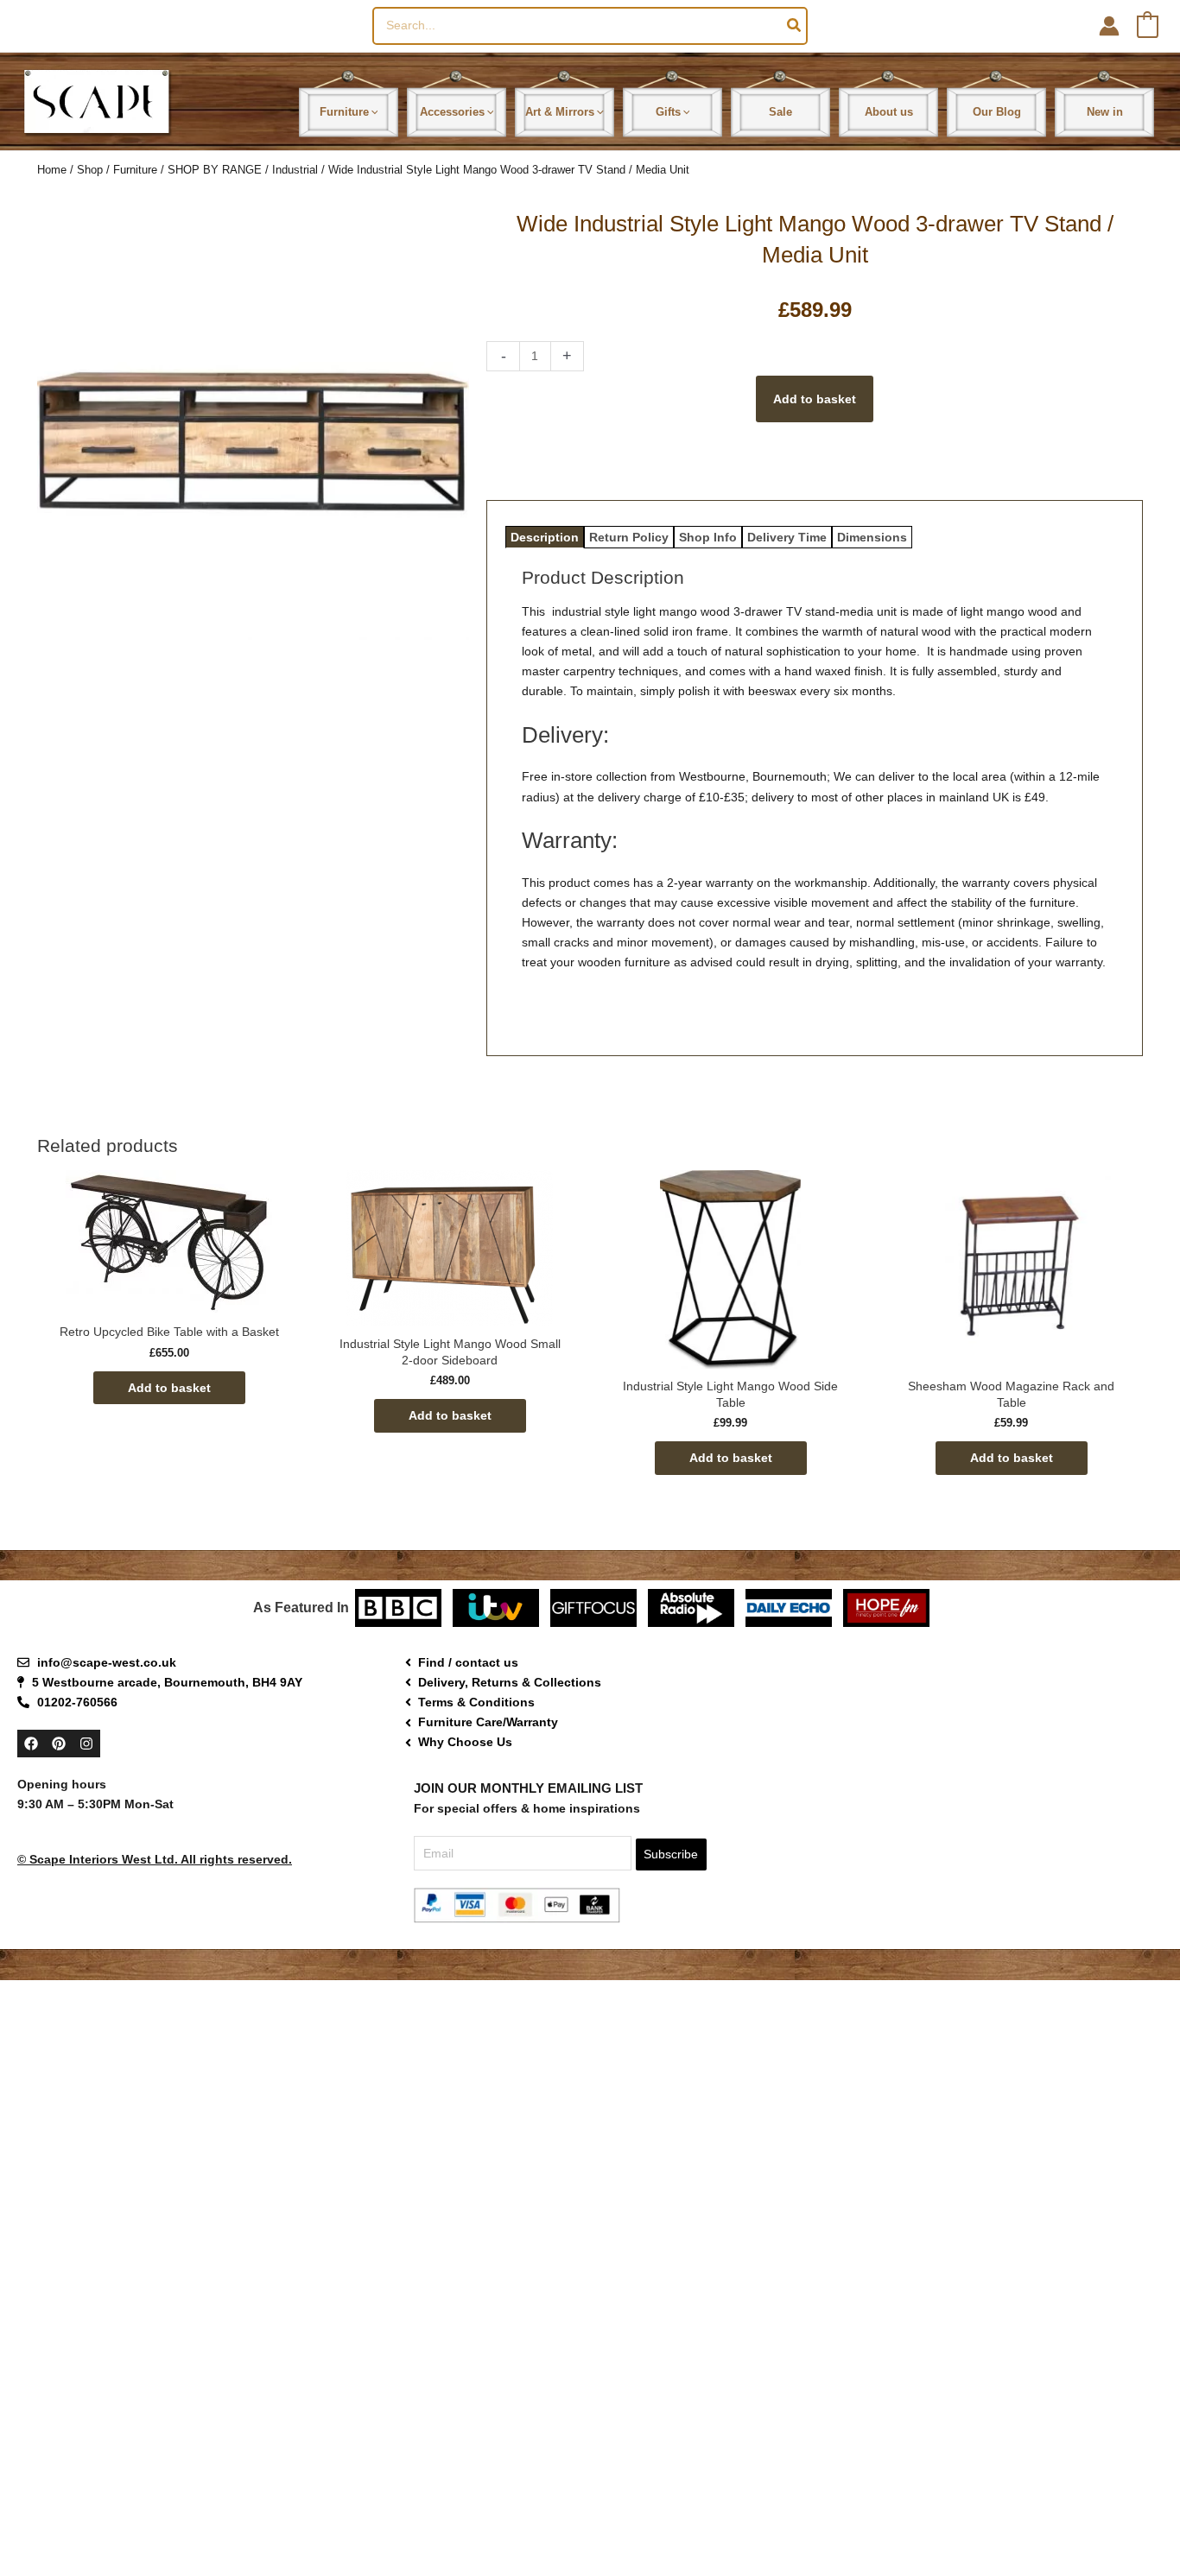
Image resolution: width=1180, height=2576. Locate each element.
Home (52, 170)
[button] (374, 112)
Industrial (295, 170)
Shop (90, 170)
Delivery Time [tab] (787, 537)
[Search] (795, 26)
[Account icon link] (1109, 26)
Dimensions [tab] (872, 537)
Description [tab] (545, 537)
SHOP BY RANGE (215, 170)
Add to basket (815, 399)
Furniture (135, 170)
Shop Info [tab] (708, 537)
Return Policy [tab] (629, 537)
